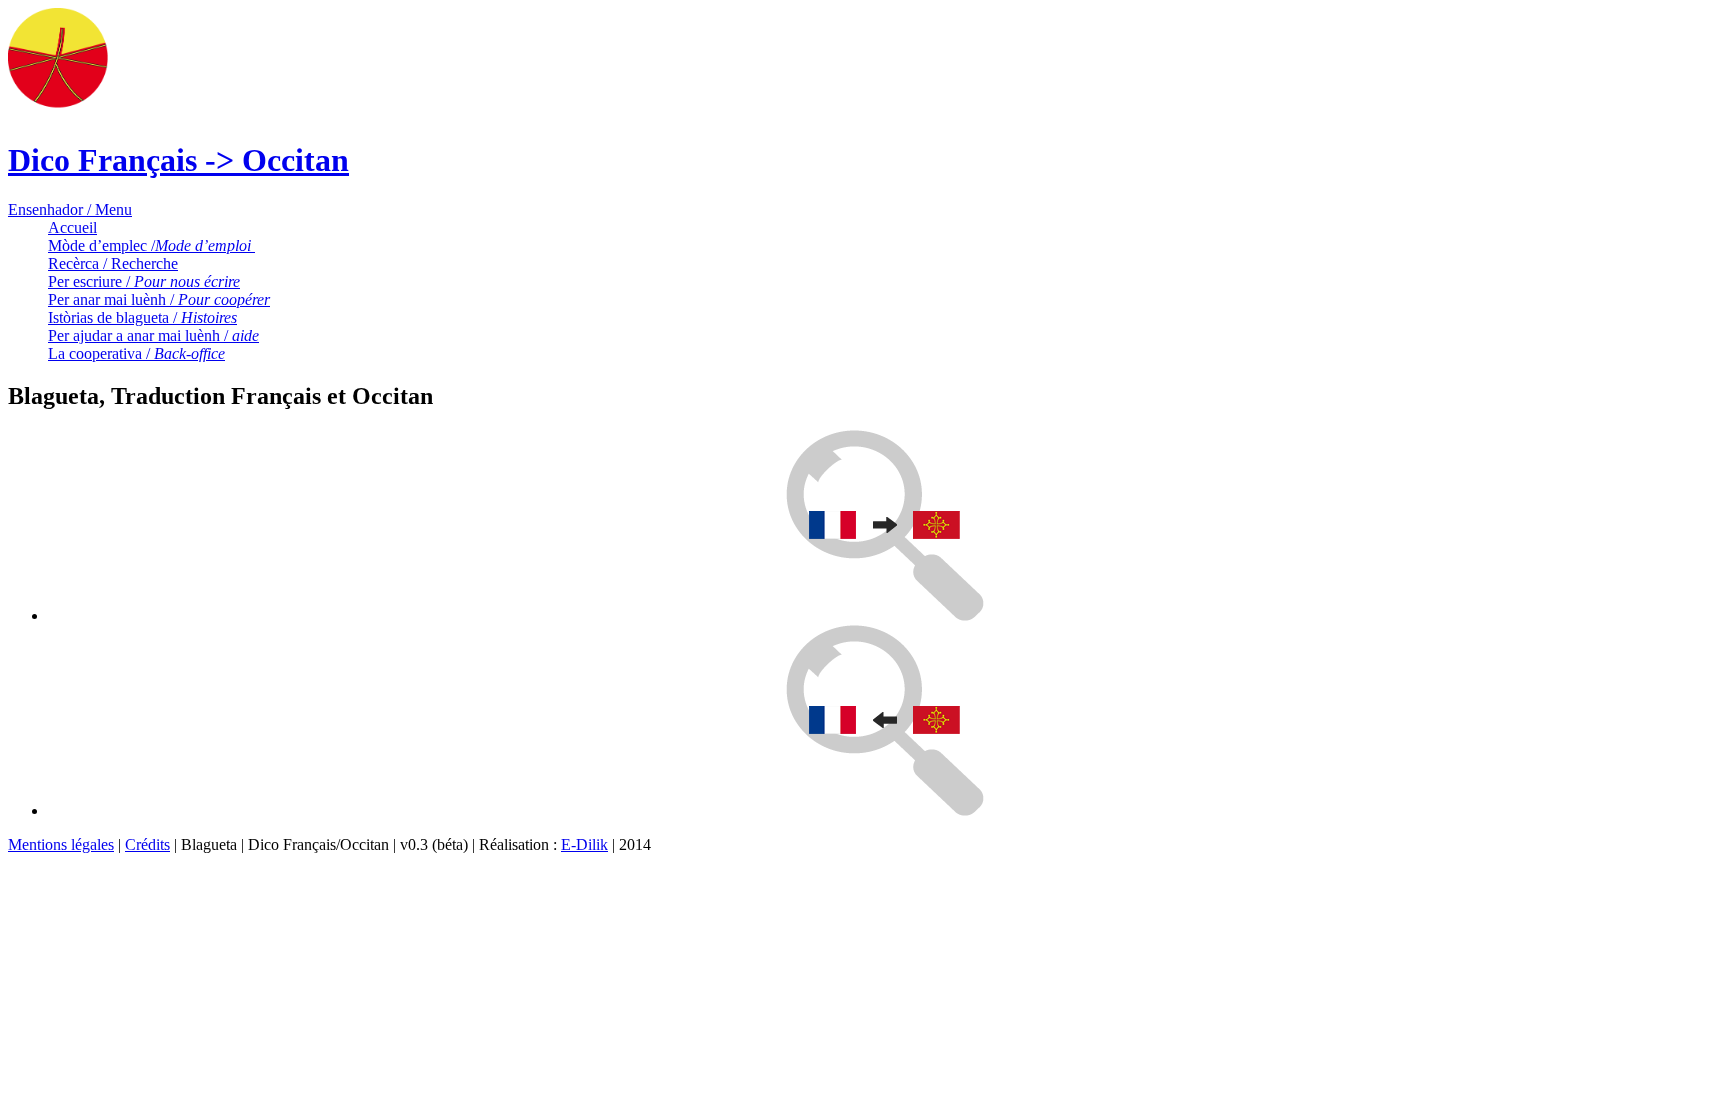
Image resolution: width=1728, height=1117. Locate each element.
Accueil (72, 227)
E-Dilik (584, 844)
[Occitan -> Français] (884, 810)
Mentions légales (61, 844)
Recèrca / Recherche (113, 263)
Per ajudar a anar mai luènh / (153, 335)
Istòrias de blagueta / (142, 317)
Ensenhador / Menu (70, 209)
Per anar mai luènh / (159, 299)
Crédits (147, 844)
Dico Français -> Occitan (178, 160)
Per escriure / (144, 281)
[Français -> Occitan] (884, 615)
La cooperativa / (136, 353)
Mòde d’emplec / (151, 245)
